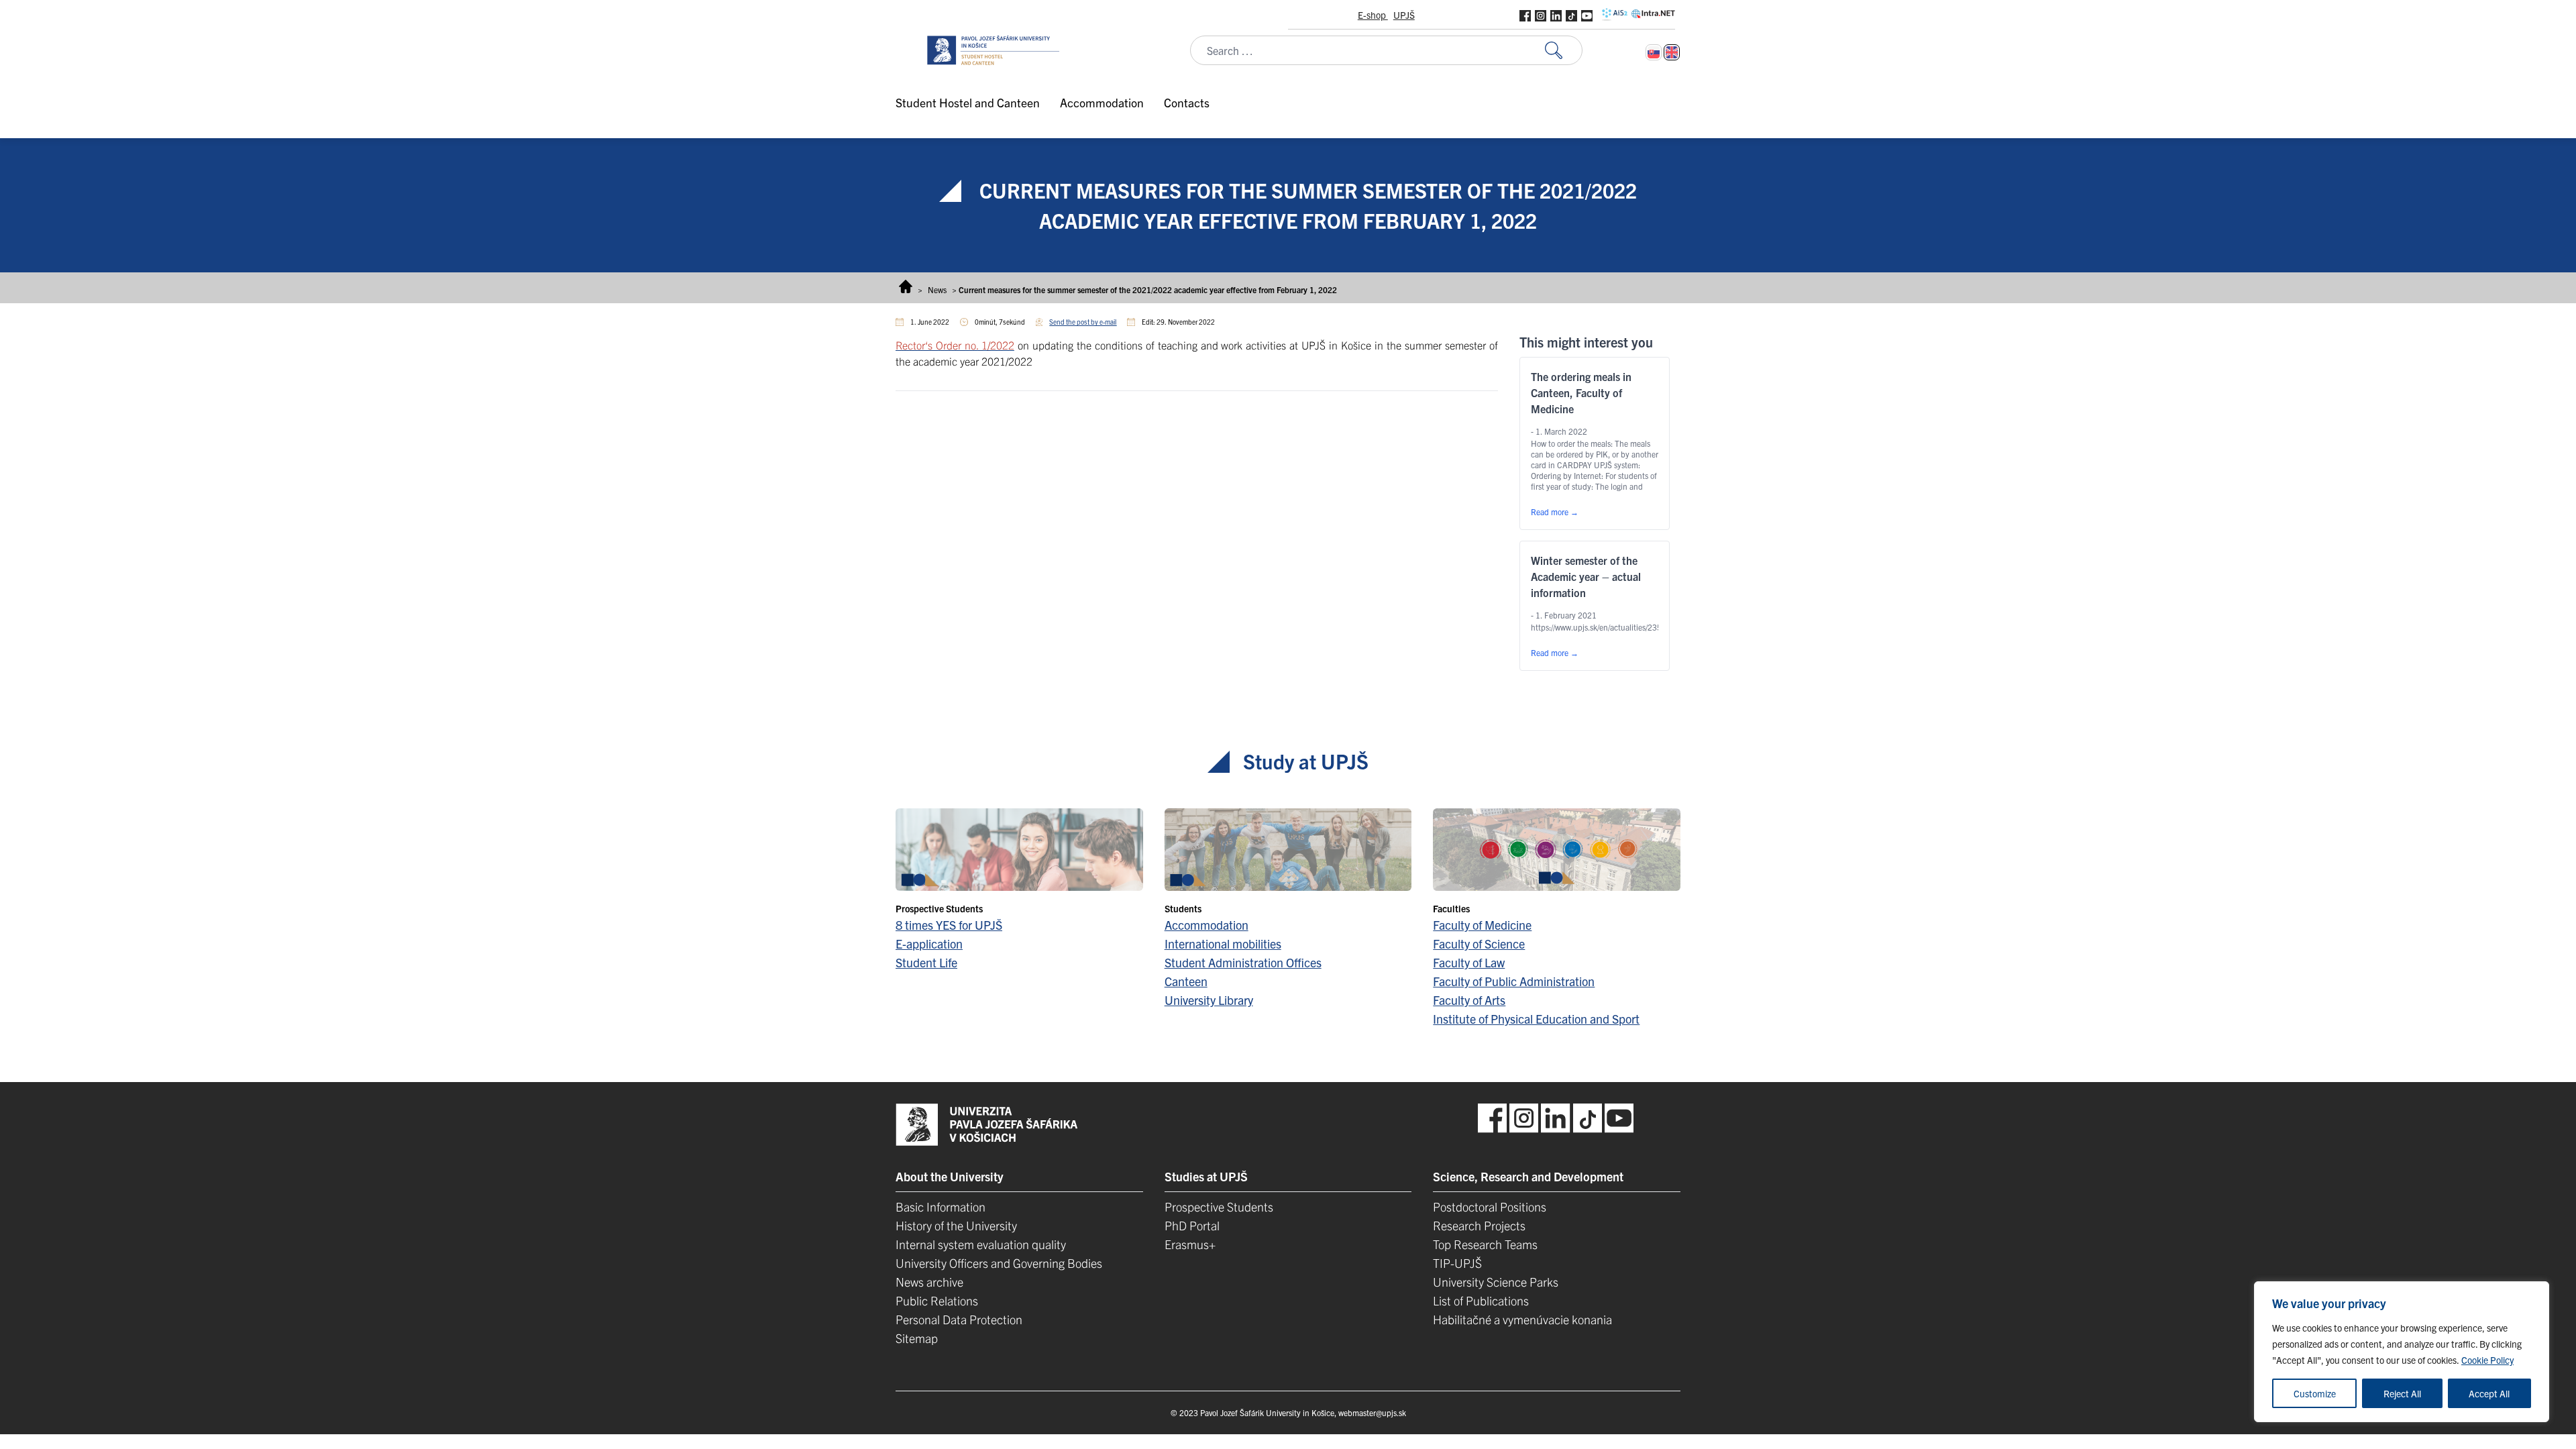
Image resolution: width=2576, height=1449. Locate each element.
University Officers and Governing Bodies (999, 1263)
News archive (929, 1282)
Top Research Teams (1485, 1244)
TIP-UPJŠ (1457, 1263)
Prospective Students (1219, 1206)
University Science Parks (1496, 1282)
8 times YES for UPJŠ (949, 925)
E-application (929, 944)
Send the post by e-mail (1083, 322)
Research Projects (1479, 1225)
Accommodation (1206, 925)
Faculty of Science (1479, 944)
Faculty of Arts (1469, 1000)
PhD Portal (1192, 1225)
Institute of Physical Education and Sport (1536, 1019)
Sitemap (917, 1338)
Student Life (926, 962)
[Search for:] (1564, 51)
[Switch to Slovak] (1654, 52)
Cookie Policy (2487, 1360)
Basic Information (941, 1206)
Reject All (2402, 1393)
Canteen (1186, 981)
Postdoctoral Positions (1490, 1206)
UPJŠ (1404, 15)
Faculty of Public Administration (1514, 981)
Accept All (2489, 1393)
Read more (1555, 512)
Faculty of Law (1469, 962)
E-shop (1373, 15)
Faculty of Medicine (1482, 925)
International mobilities (1223, 944)
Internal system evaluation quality (981, 1244)
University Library (1209, 1000)
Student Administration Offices (1243, 962)
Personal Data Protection (959, 1319)
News (937, 289)
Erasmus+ (1190, 1244)
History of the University (956, 1225)
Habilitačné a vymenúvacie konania (1522, 1319)
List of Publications (1481, 1300)
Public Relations (937, 1300)
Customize (2315, 1393)
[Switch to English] (1672, 52)
